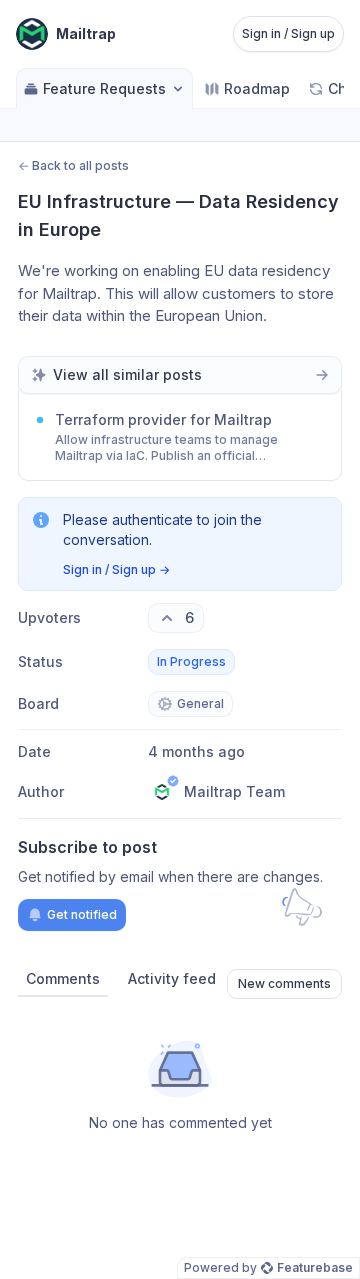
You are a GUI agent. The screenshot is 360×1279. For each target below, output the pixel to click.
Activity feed (172, 978)
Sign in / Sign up (288, 33)
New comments (284, 983)
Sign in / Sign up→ (116, 569)
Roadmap (257, 88)
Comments (63, 978)
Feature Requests (104, 88)
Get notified (82, 914)
